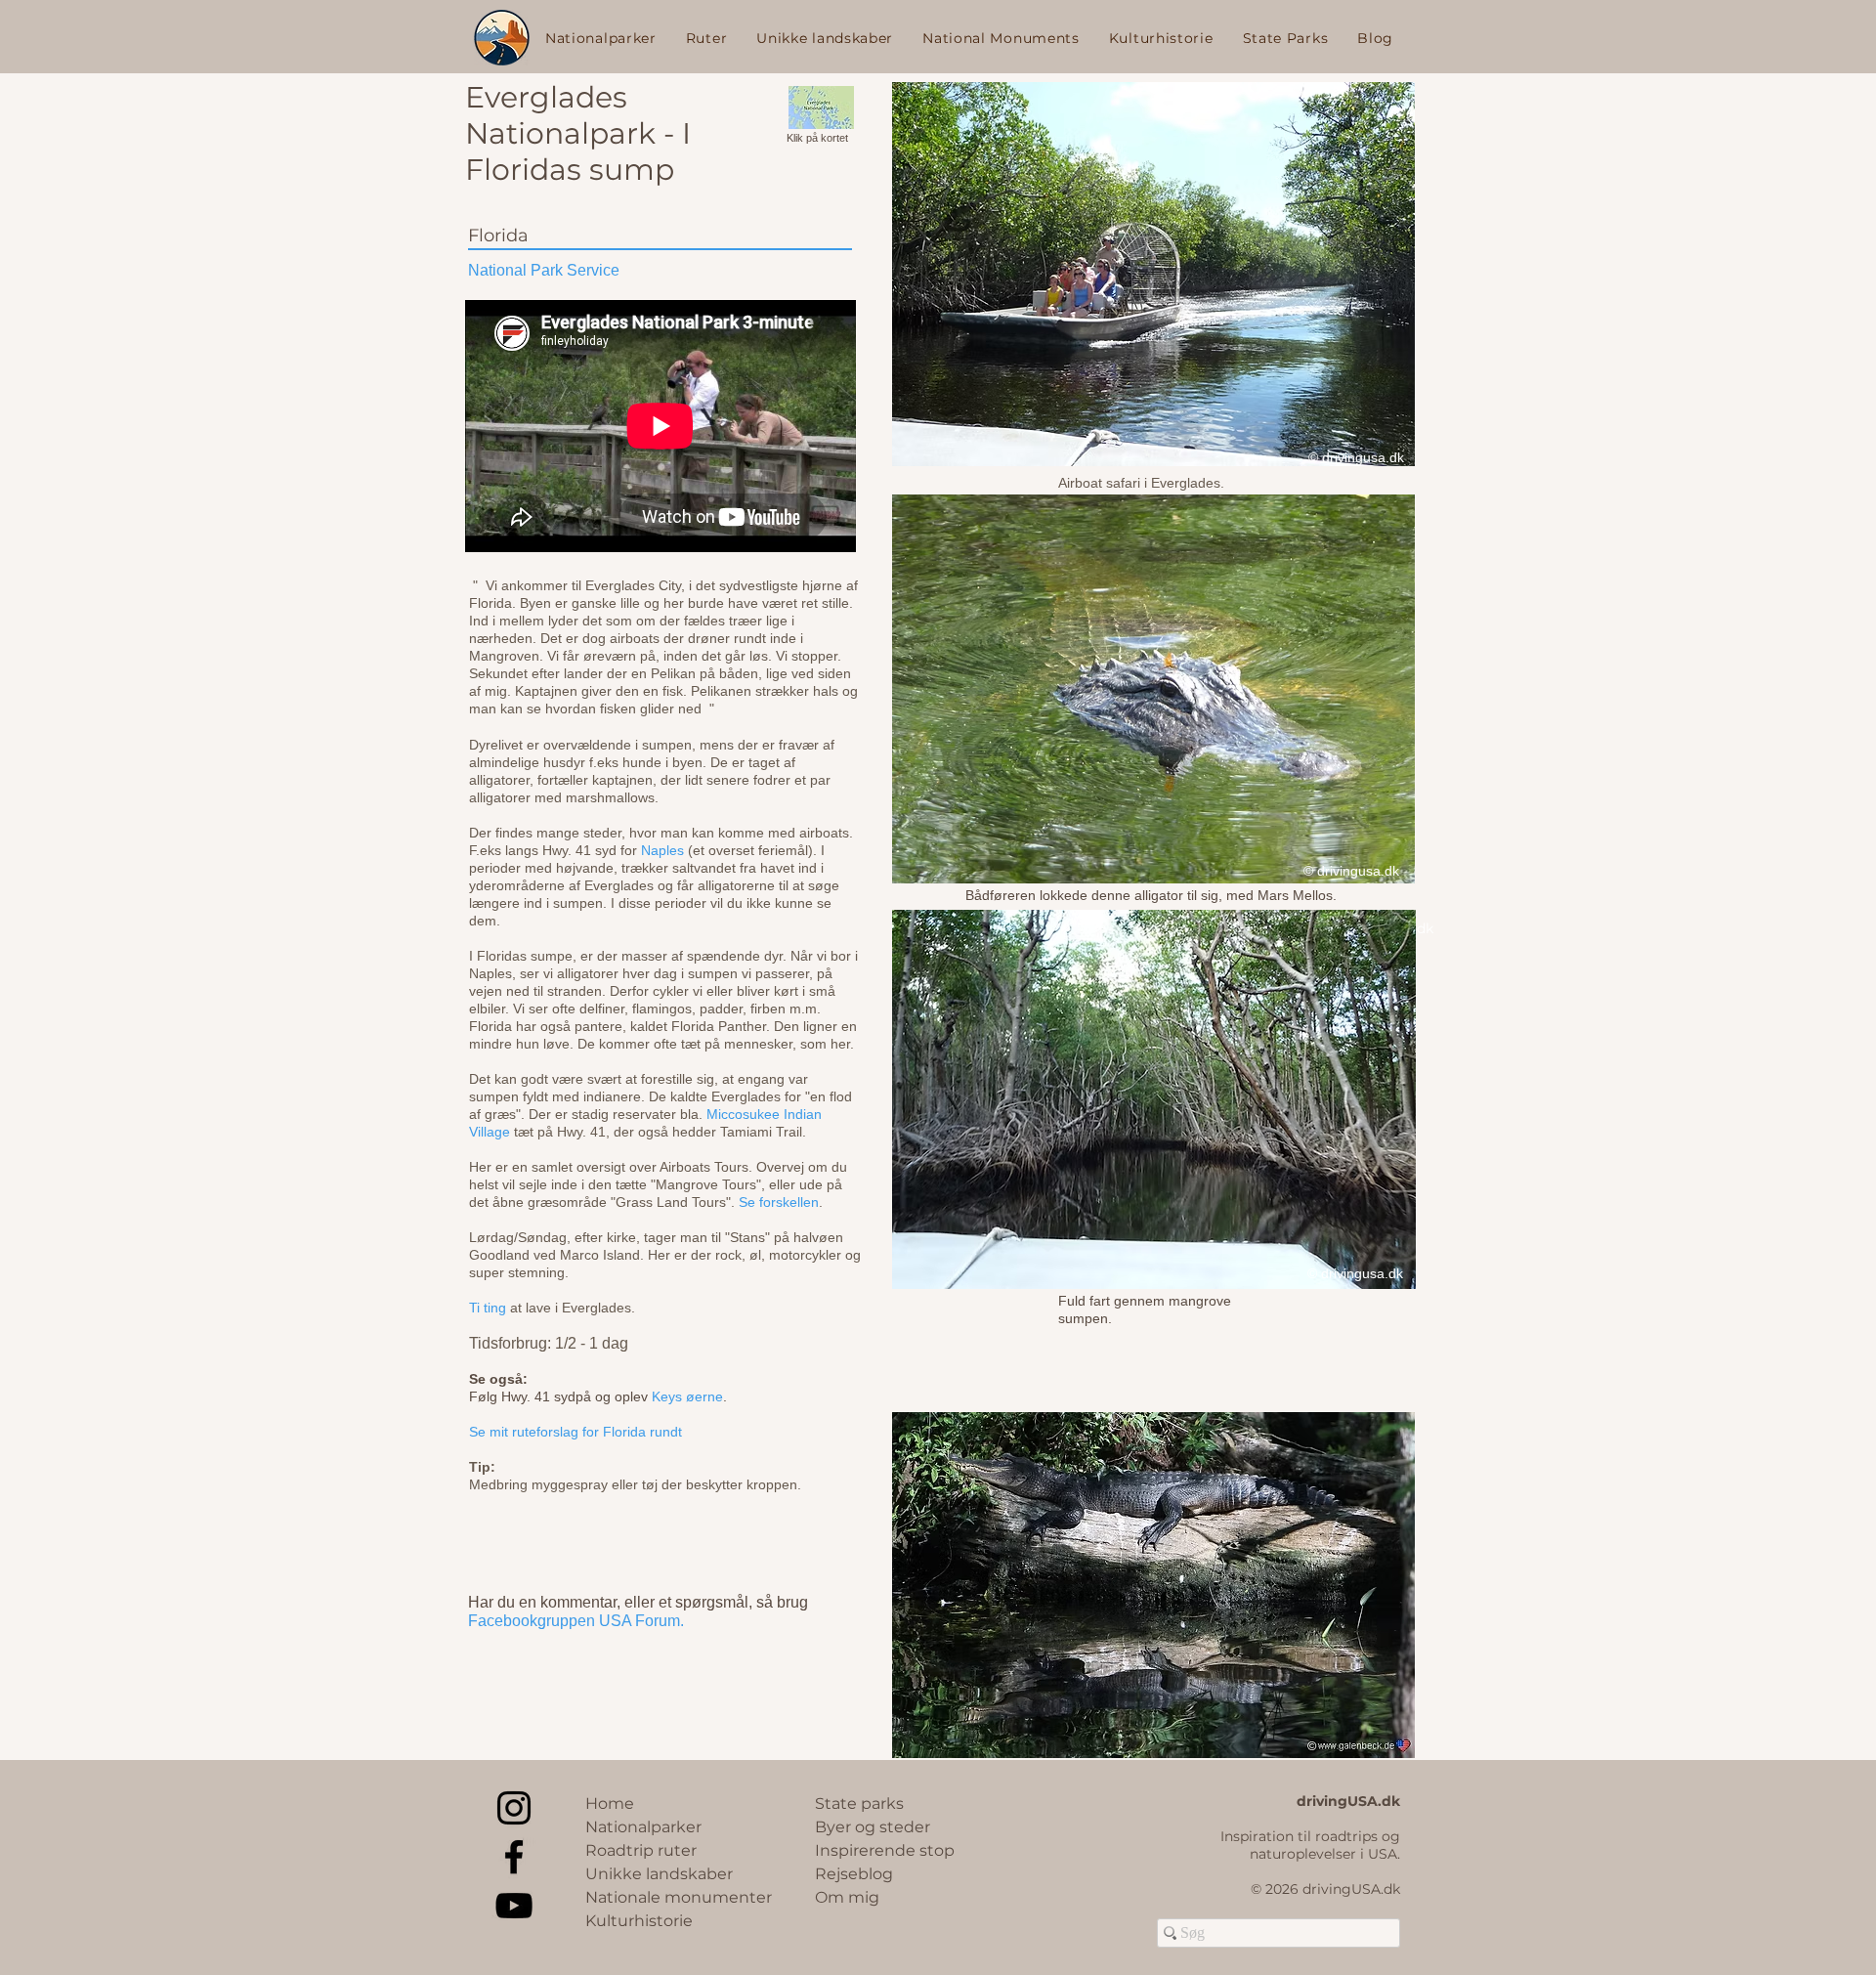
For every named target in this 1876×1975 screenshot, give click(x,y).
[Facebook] (514, 1857)
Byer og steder (873, 1827)
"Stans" (746, 1237)
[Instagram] (514, 1808)
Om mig (847, 1897)
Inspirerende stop (885, 1850)
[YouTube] (514, 1906)
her (840, 1044)
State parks (859, 1803)
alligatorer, (501, 780)
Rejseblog (854, 1874)
